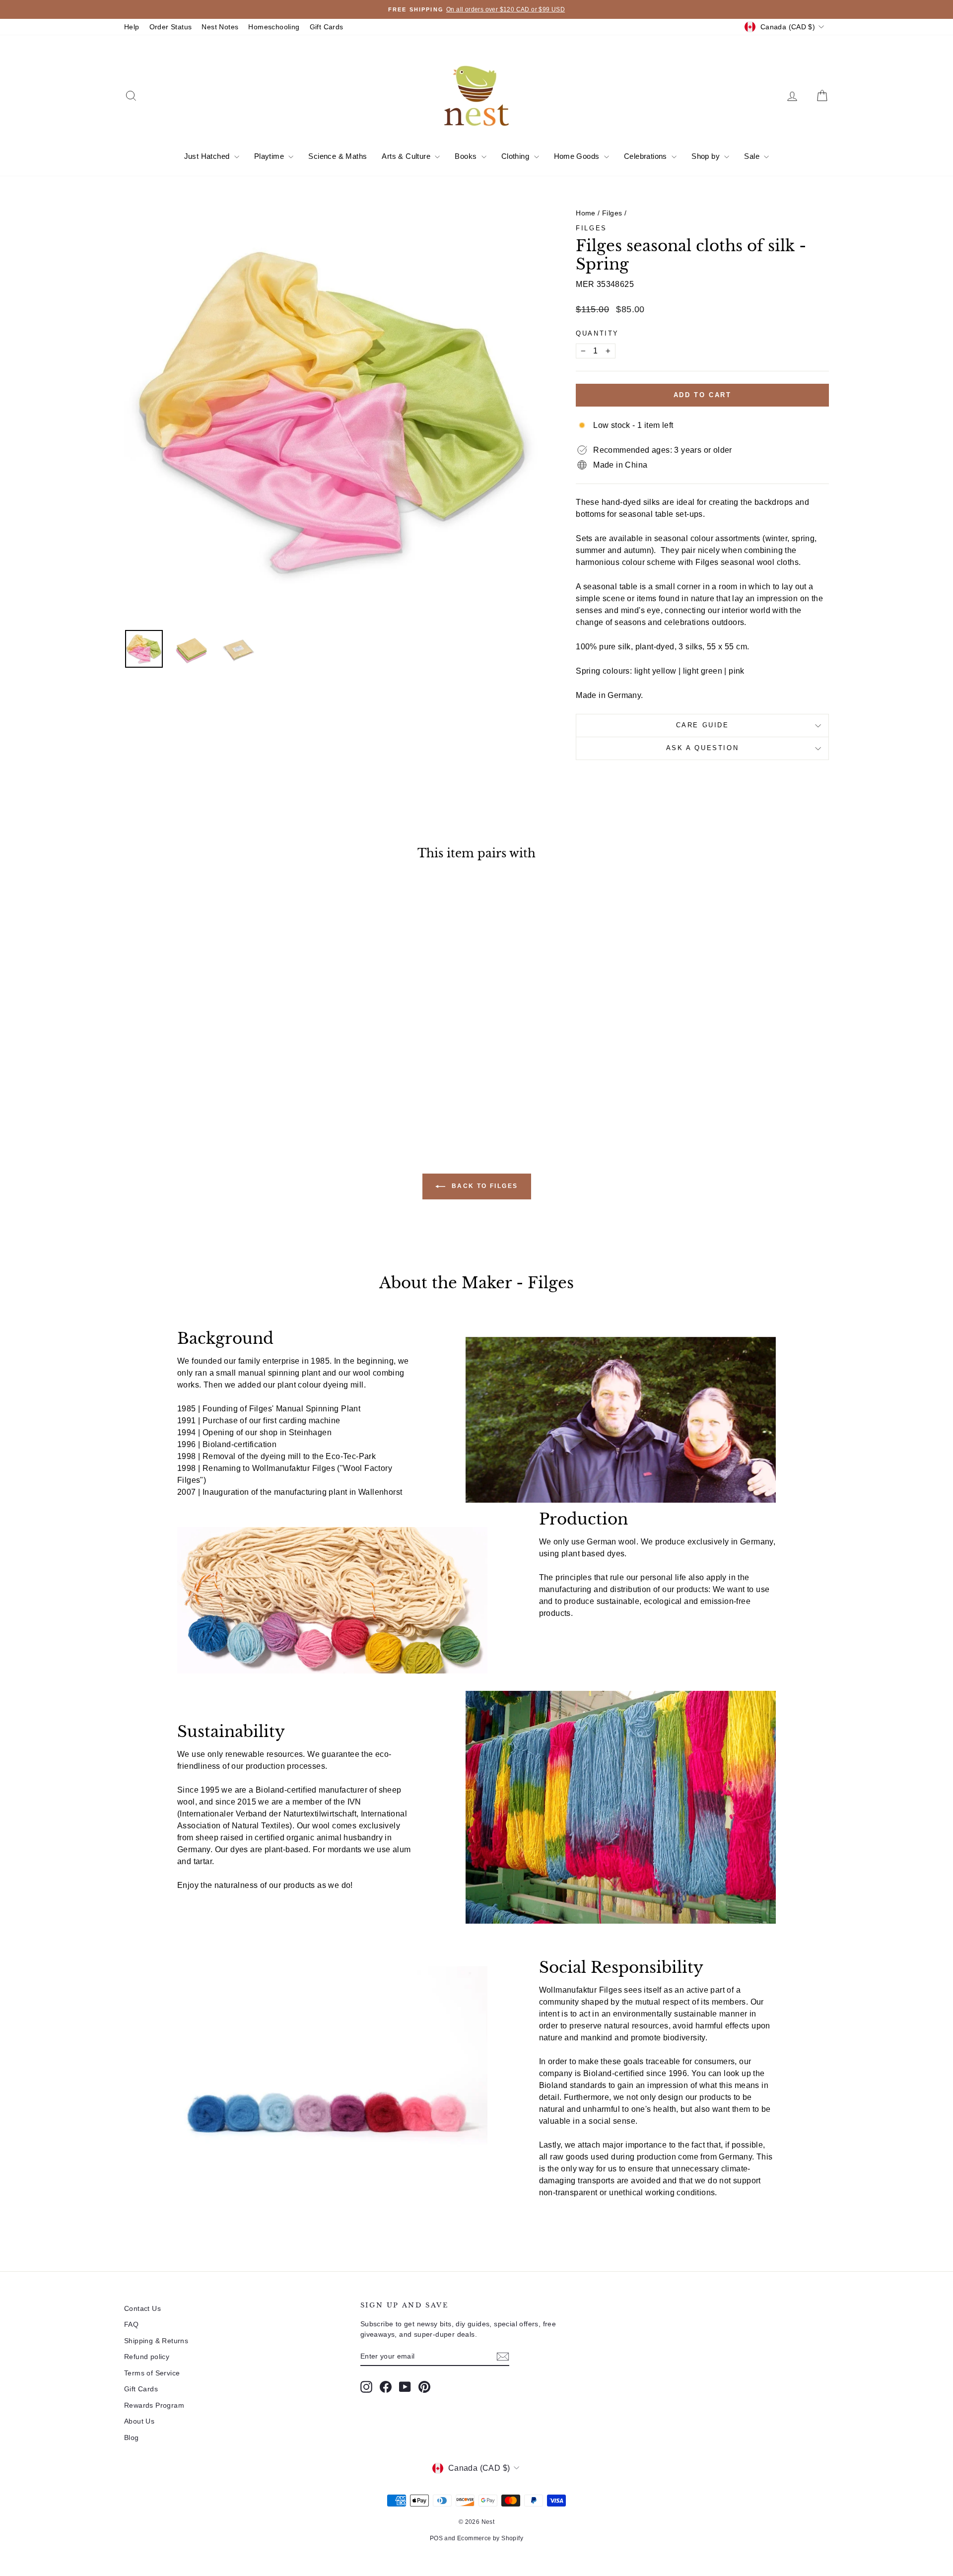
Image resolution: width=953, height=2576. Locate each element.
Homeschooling (274, 27)
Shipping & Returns (156, 2341)
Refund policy (147, 2357)
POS (436, 2538)
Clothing (516, 156)
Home (586, 213)
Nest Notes (220, 27)
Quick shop (208, 1043)
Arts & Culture (407, 156)
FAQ (131, 2324)
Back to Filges (484, 1186)
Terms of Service (152, 2373)
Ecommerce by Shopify (490, 2538)
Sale (753, 156)
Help (132, 27)
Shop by (707, 156)
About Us (139, 2421)
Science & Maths (338, 156)
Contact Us (142, 2308)
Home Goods (578, 156)
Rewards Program (154, 2405)
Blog (132, 2437)
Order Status (171, 27)
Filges (612, 213)
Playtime (270, 156)
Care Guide (703, 725)
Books (467, 156)
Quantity (597, 333)
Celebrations (647, 156)
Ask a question (702, 748)
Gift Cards (327, 27)
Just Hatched (208, 156)
